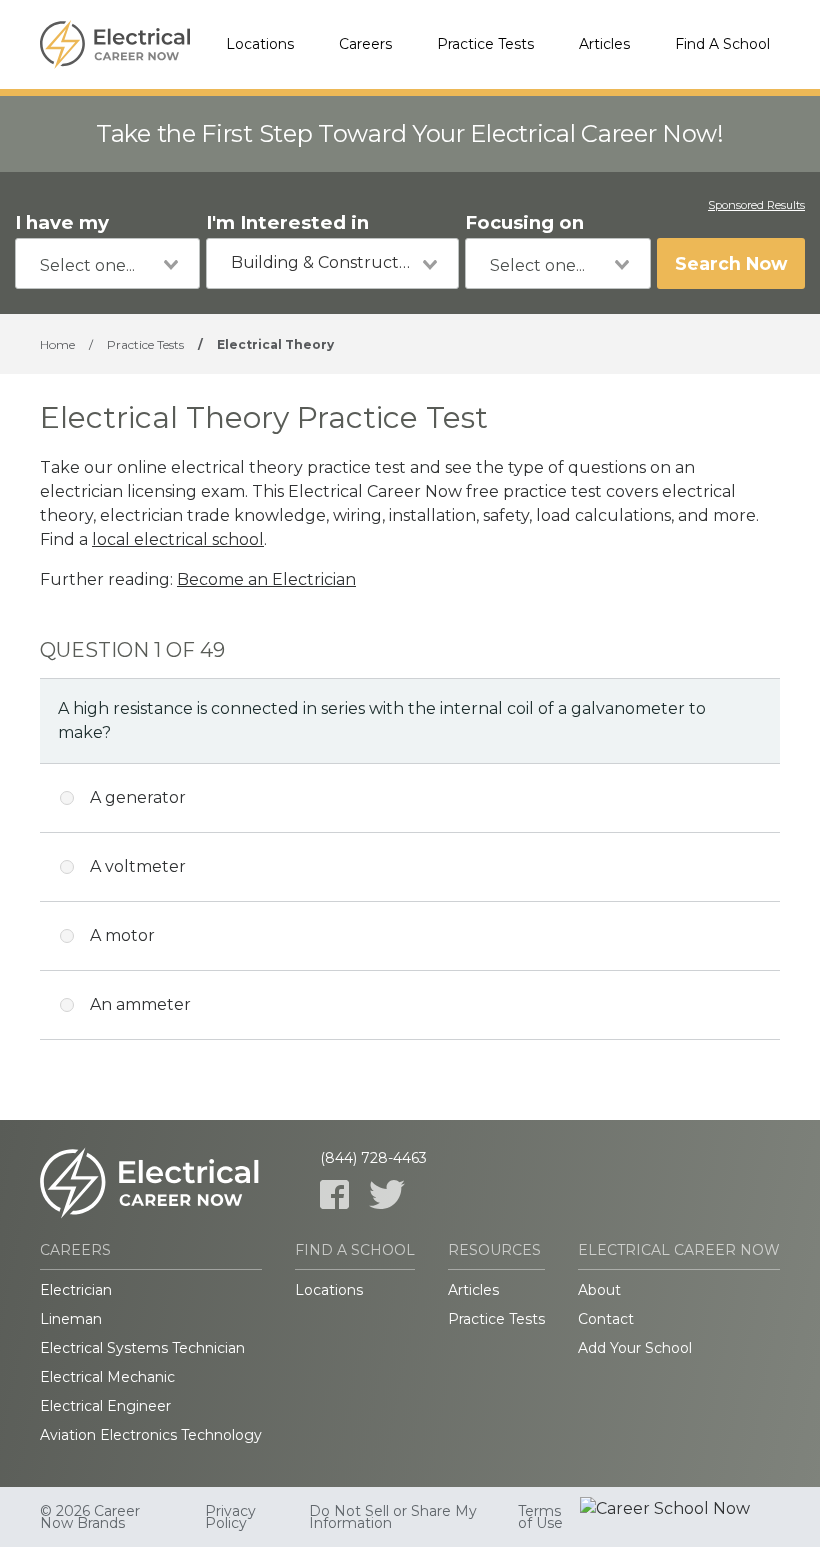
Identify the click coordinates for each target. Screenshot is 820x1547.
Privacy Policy (230, 1517)
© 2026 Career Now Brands (90, 1517)
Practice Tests (485, 44)
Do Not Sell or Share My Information (393, 1517)
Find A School (722, 44)
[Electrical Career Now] (115, 45)
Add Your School (635, 1348)
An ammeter (140, 1004)
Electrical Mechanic (107, 1377)
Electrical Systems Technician (142, 1348)
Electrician (76, 1290)
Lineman (71, 1319)
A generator (138, 797)
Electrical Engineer (105, 1406)
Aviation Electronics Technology (151, 1435)
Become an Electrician (266, 579)
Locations (260, 44)
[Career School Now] (680, 1517)
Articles (604, 44)
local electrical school (178, 539)
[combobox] (107, 263)
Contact (606, 1319)
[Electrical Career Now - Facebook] (334, 1194)
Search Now (731, 263)
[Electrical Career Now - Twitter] (387, 1194)
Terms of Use (540, 1517)
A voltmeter (138, 866)
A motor (122, 935)
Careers (365, 44)
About (599, 1290)
